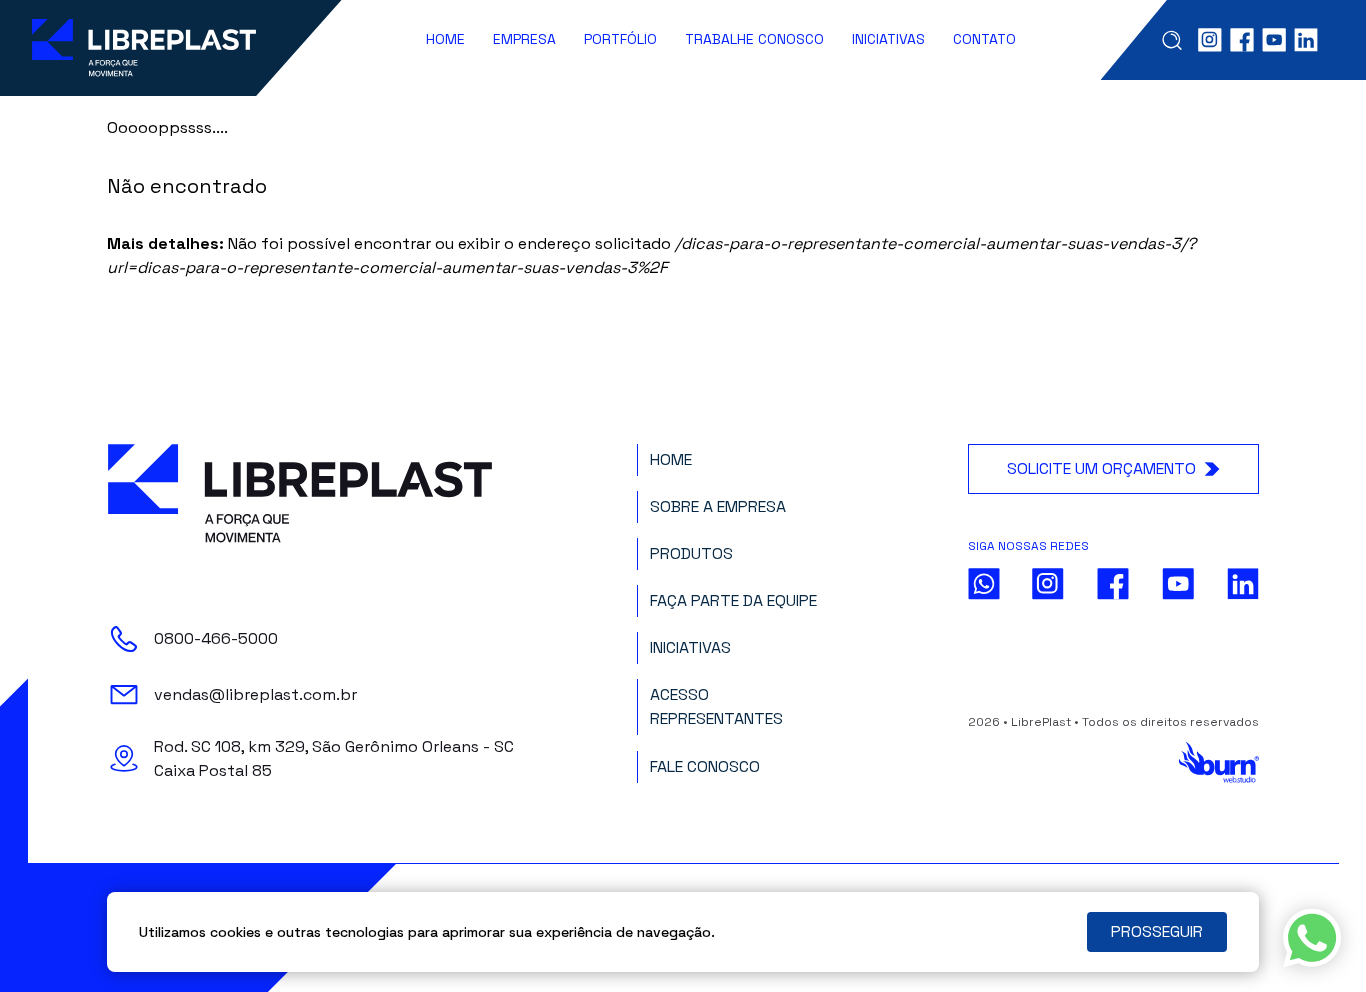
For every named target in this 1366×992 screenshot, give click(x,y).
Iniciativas (888, 39)
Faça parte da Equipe (733, 600)
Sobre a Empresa (718, 506)
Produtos (691, 553)
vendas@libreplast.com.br (255, 694)
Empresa (524, 39)
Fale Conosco (705, 766)
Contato (984, 39)
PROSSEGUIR (1157, 931)
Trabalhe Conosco (754, 39)
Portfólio (620, 39)
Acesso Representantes (716, 706)
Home (445, 39)
